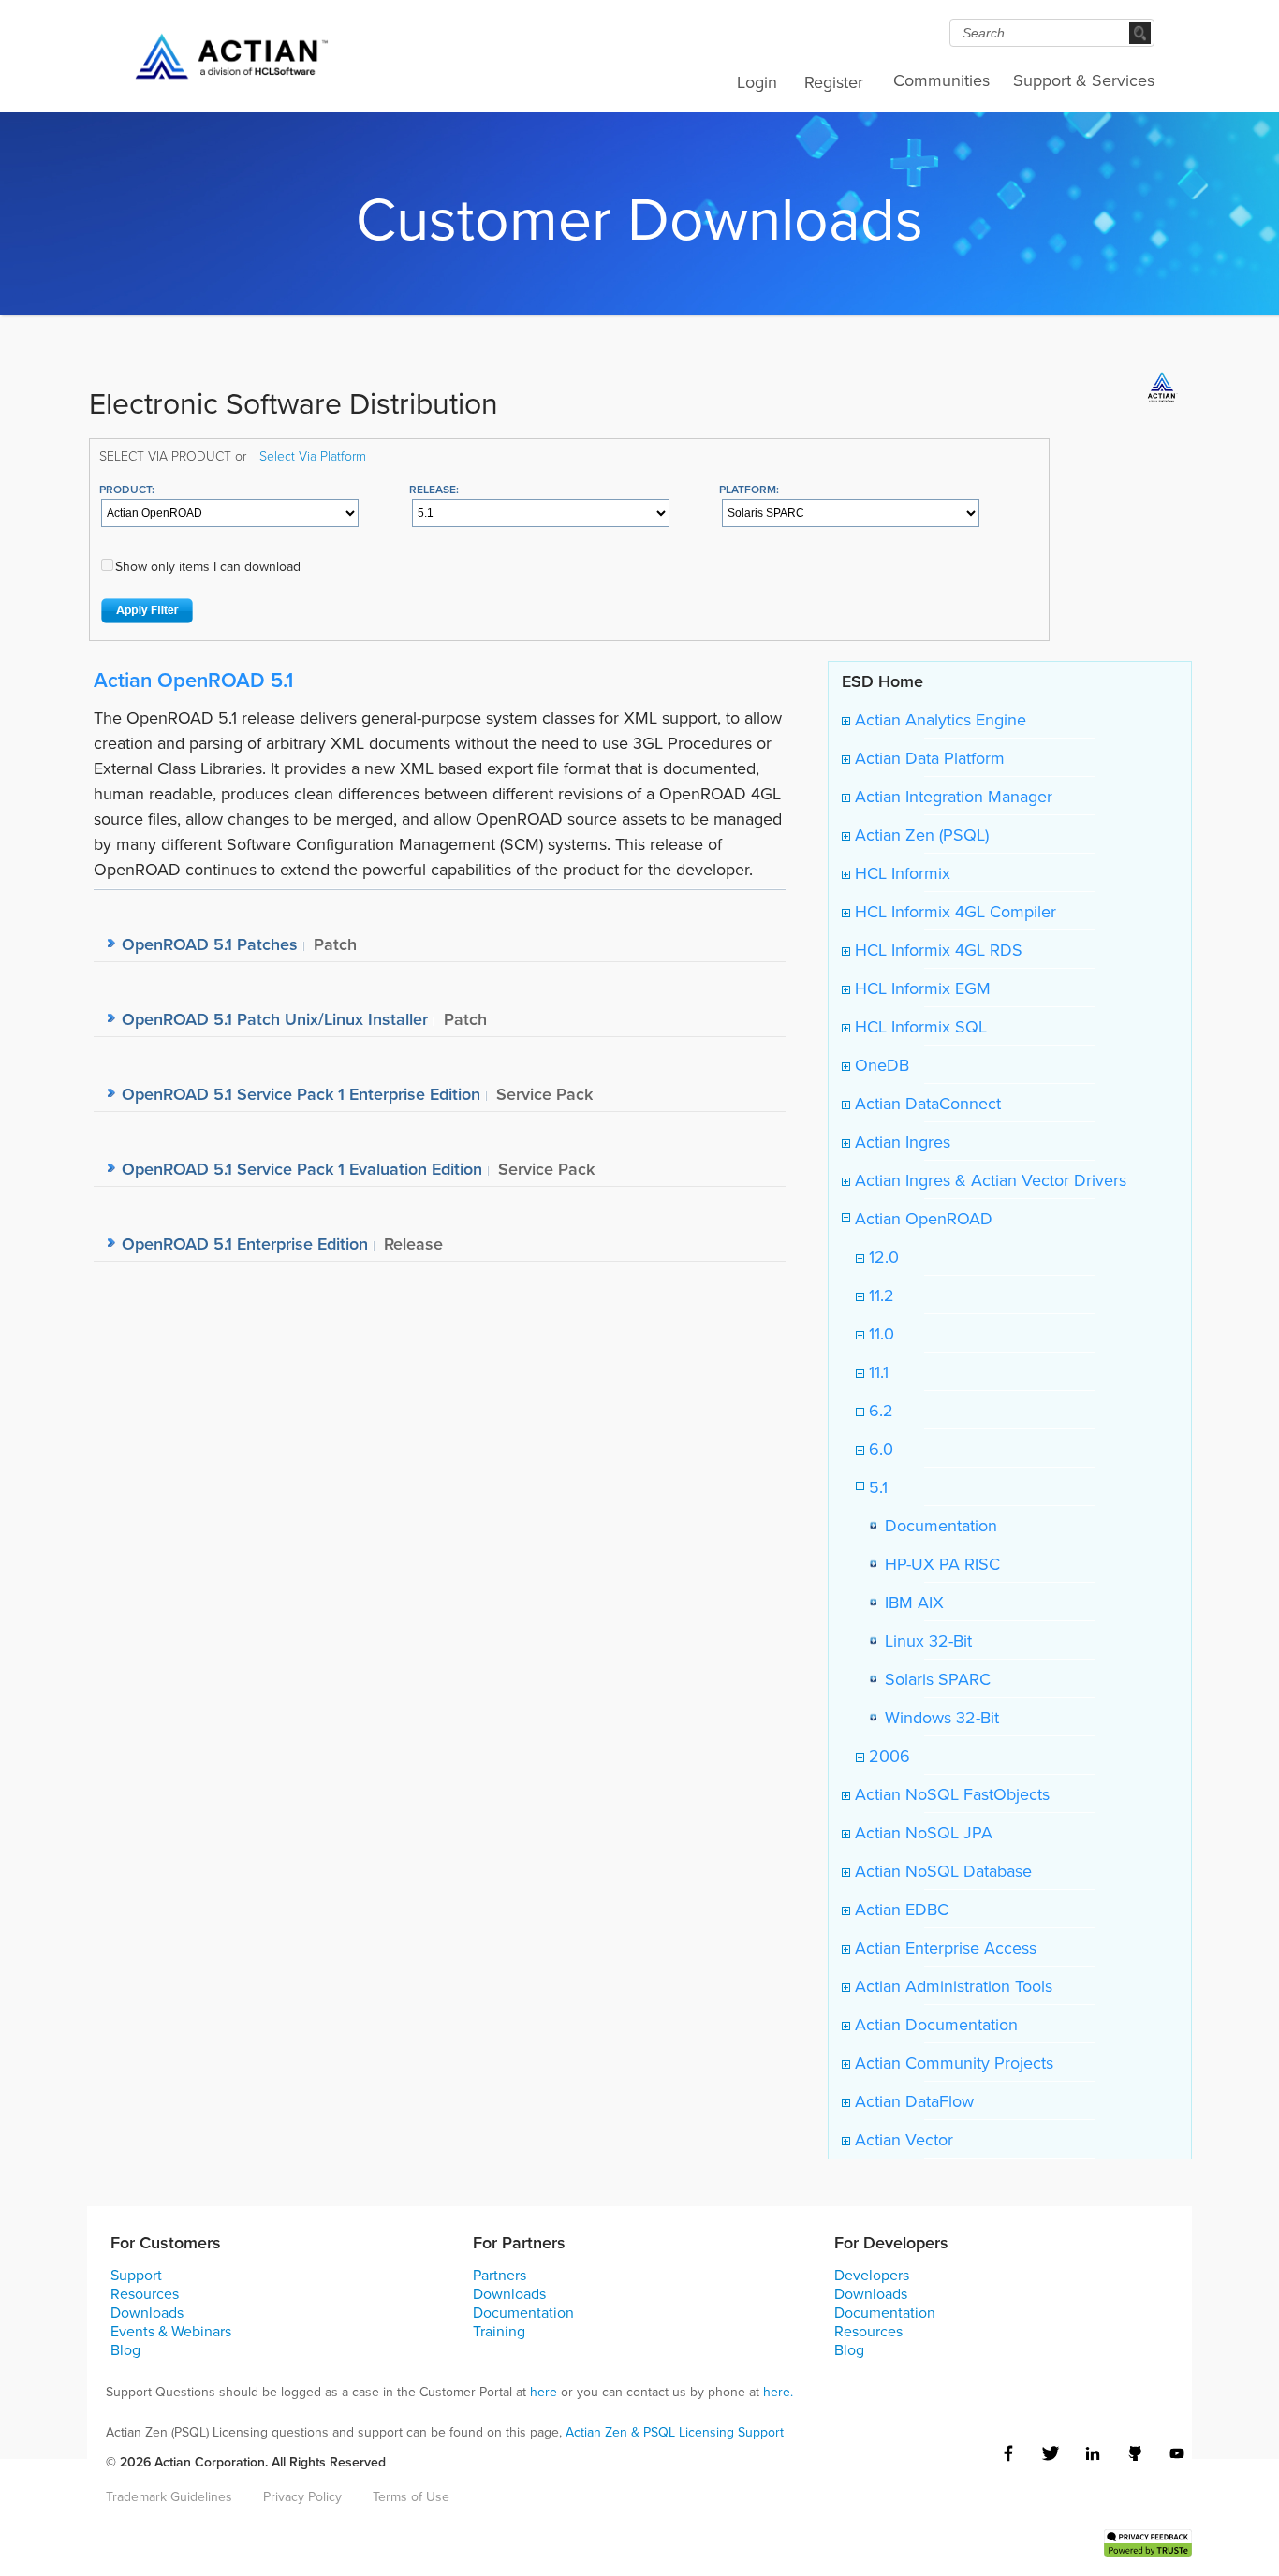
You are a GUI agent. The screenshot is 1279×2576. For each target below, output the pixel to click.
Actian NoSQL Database (941, 1871)
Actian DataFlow (912, 2101)
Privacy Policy (302, 2496)
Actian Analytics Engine (938, 719)
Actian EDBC (899, 1909)
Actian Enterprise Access (943, 1947)
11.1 (876, 1372)
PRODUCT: (127, 489)
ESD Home (882, 681)
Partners (500, 2275)
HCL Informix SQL (919, 1026)
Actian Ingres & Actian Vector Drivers (988, 1180)
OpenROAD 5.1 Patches (210, 944)
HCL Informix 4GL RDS (936, 950)
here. (778, 2392)
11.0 (879, 1333)
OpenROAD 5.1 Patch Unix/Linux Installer (275, 1019)
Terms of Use (411, 2496)
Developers (872, 2275)
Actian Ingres (900, 1142)
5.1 (876, 1487)
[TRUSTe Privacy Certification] (1148, 2541)
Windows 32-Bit (937, 1717)
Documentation (936, 1525)
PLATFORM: (749, 489)
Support (136, 2275)
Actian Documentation (934, 2024)
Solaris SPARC (933, 1679)
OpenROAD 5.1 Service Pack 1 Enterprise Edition (301, 1094)
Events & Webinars (171, 2331)
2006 (887, 1756)
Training (499, 2331)
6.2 (879, 1410)
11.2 (879, 1295)
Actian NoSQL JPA (921, 1832)
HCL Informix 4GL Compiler (953, 911)
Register (834, 82)
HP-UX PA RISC (938, 1564)
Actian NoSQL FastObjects (950, 1794)
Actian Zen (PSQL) (919, 834)
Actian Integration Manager (951, 796)
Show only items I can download (208, 566)
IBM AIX (910, 1602)
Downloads (147, 2312)
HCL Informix (900, 873)
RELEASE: (434, 489)
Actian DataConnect (926, 1103)
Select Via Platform (313, 455)
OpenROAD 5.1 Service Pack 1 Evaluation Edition (302, 1169)
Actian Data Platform (927, 758)
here (544, 2392)
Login (757, 82)
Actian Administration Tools (951, 1986)
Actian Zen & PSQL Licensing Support (675, 2432)
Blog (125, 2349)
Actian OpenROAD (921, 1218)
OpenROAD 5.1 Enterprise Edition (245, 1244)
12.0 (882, 1257)
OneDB (880, 1065)
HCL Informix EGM (920, 988)
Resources (145, 2293)
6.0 (879, 1449)
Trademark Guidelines (169, 2496)
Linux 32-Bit (924, 1640)
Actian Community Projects (952, 2063)
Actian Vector (902, 2139)
